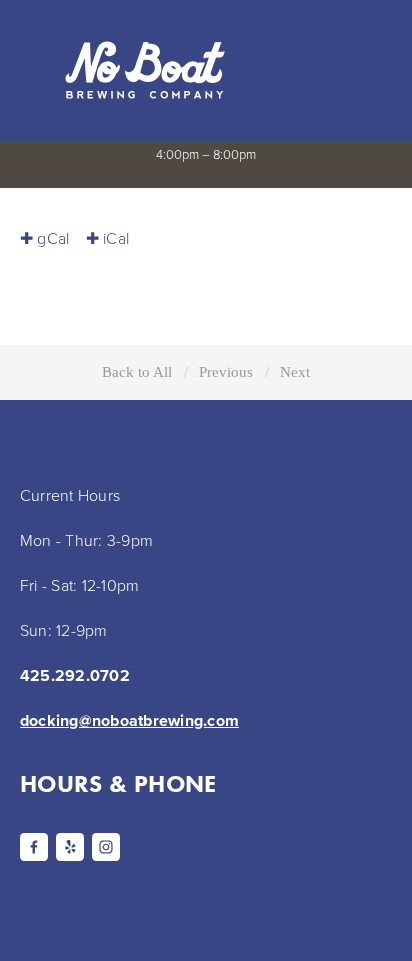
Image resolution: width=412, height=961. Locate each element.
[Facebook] (34, 847)
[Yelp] (70, 847)
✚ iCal (107, 238)
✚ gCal (44, 238)
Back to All (137, 371)
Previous (226, 371)
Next (295, 371)
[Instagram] (106, 847)
